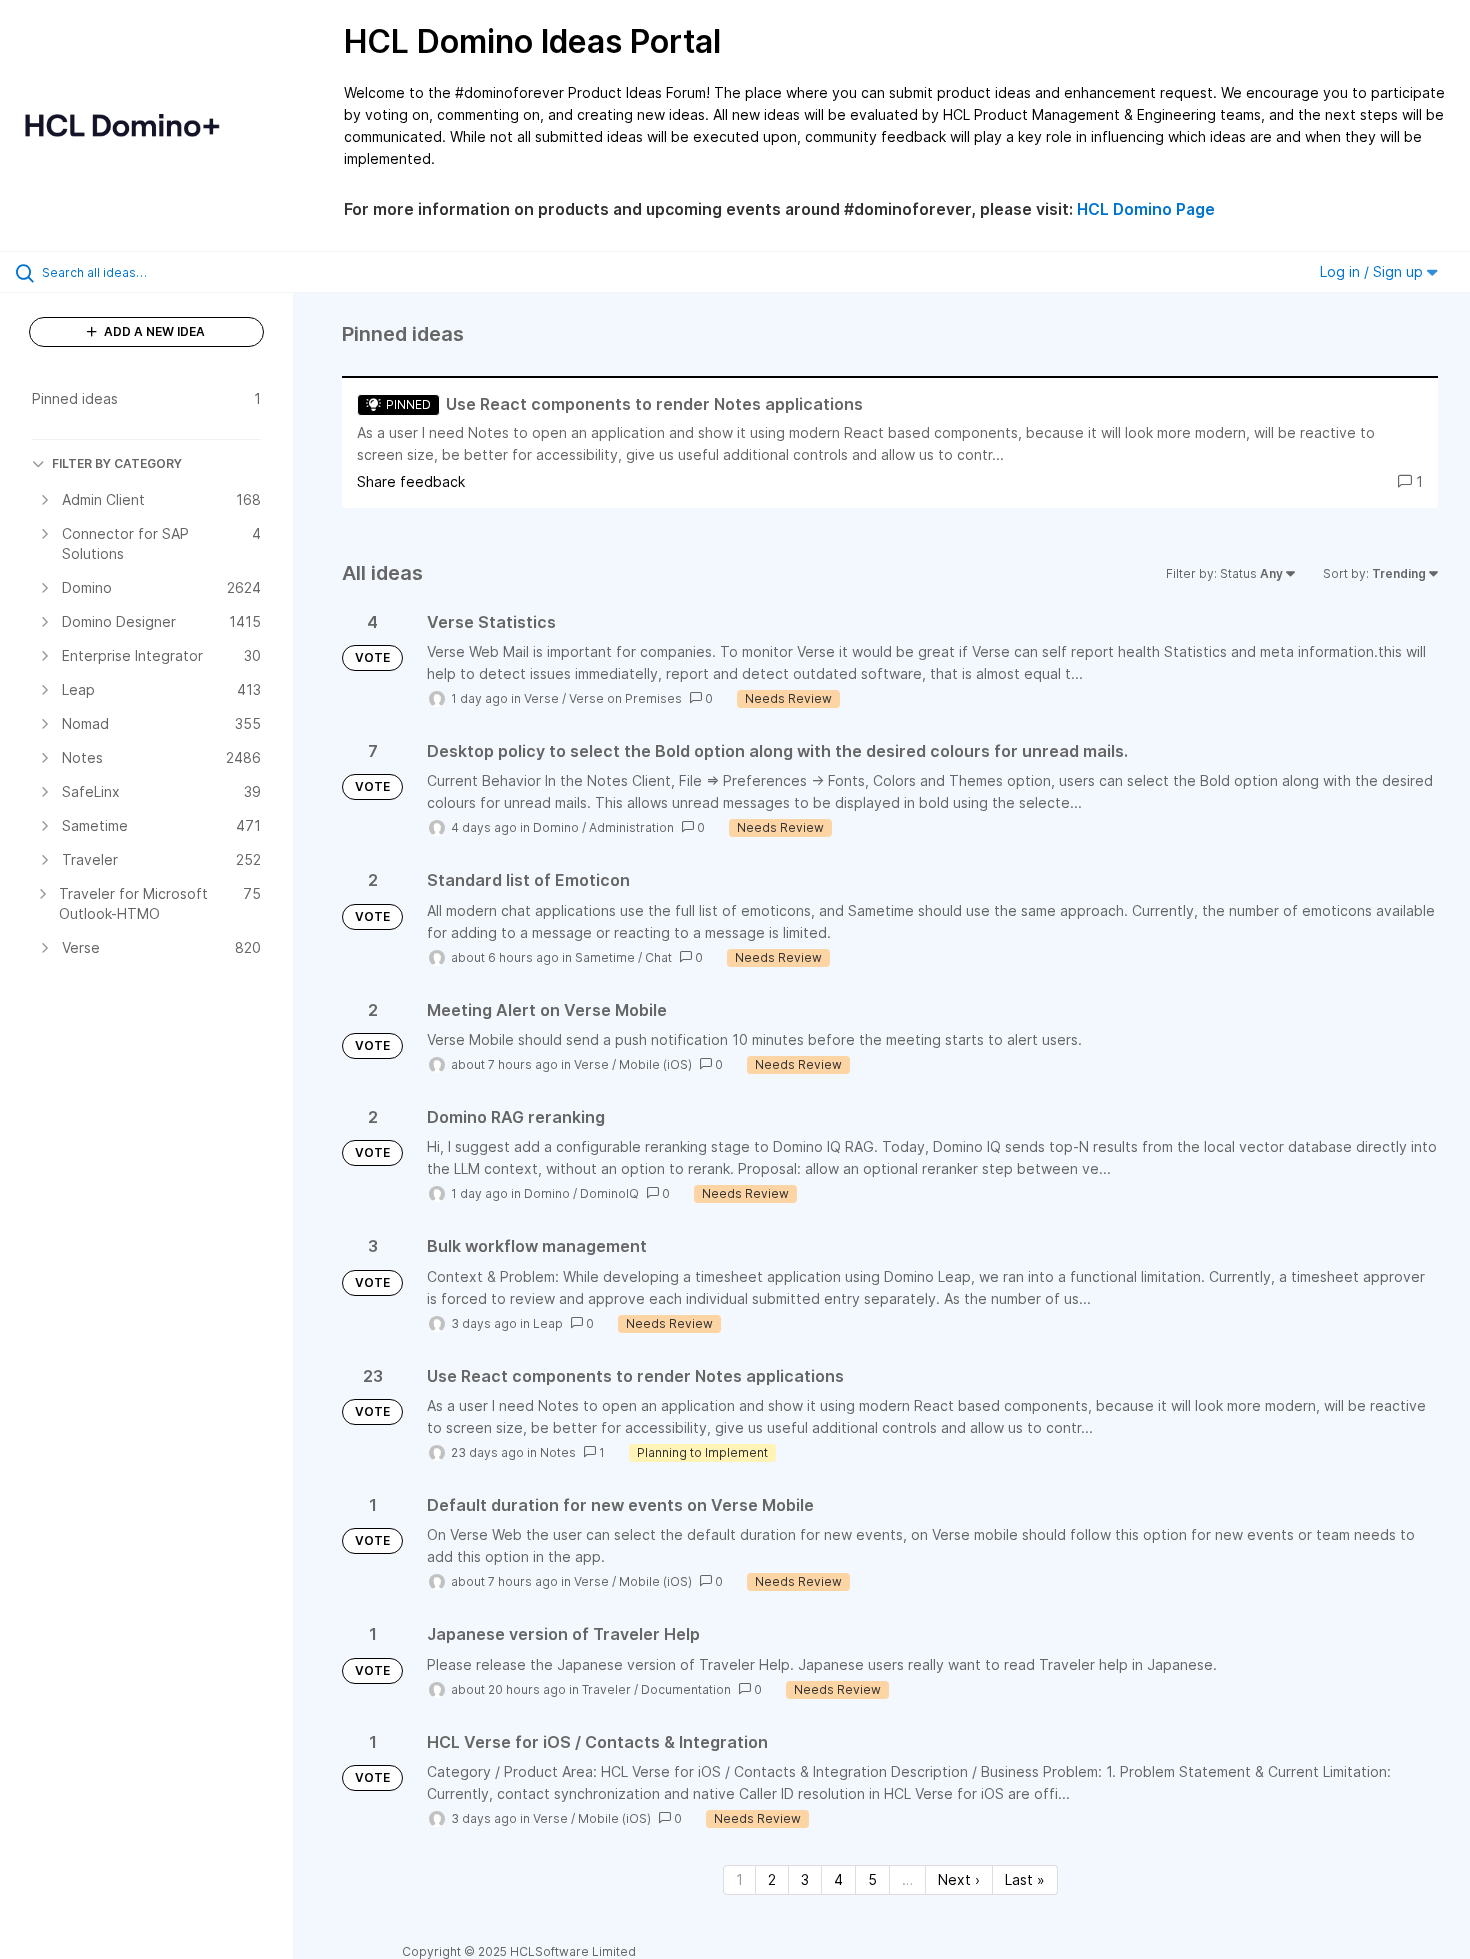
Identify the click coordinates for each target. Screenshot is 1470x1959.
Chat (658, 957)
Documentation (686, 1689)
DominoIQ (609, 1193)
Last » (1025, 1879)
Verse (541, 698)
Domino (556, 827)
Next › (959, 1879)
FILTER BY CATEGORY (117, 463)
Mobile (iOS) (655, 1064)
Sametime (605, 957)
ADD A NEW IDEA (153, 331)
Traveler (606, 1689)
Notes (558, 1452)
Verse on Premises (625, 698)
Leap (548, 1323)
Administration (631, 827)
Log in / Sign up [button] (1373, 271)
